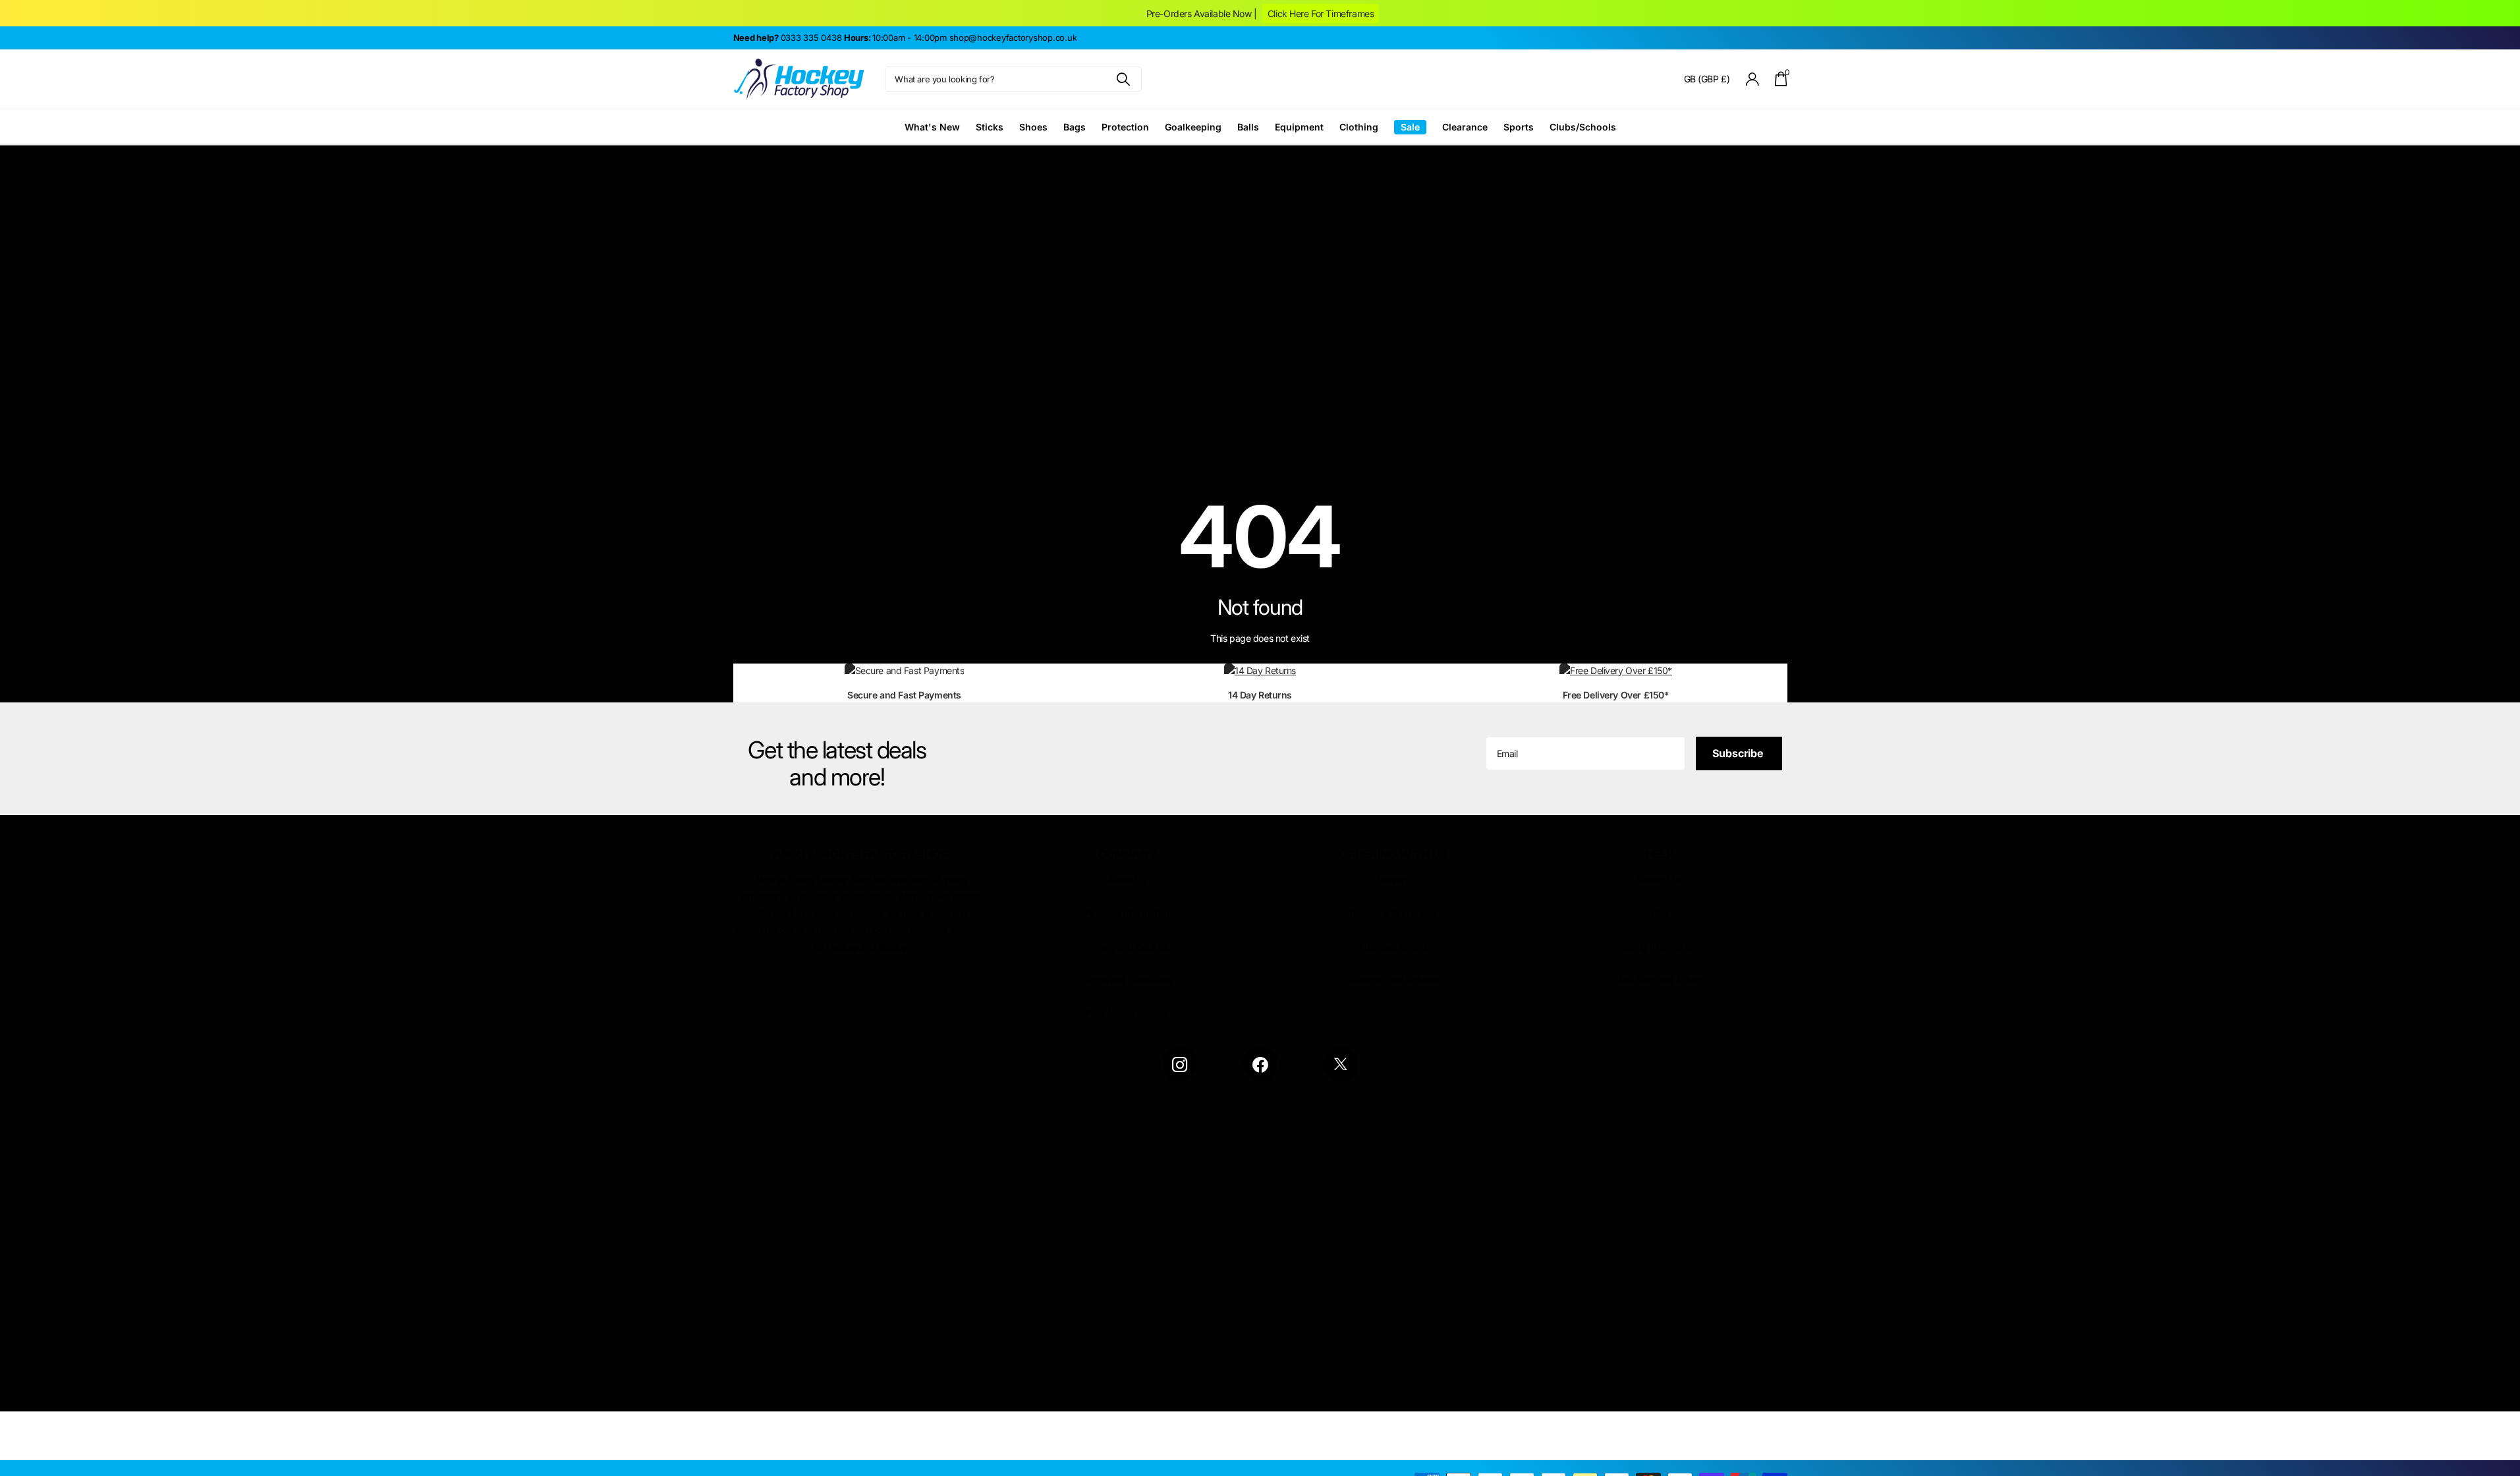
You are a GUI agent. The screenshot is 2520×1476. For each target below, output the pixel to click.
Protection (1125, 127)
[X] (1341, 1064)
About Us (1127, 879)
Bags (1075, 127)
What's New (932, 127)
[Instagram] (1180, 1064)
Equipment (1299, 127)
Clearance (1465, 127)
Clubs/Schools (1583, 127)
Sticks (990, 127)
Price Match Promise (1127, 1013)
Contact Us (1659, 879)
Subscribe (1739, 753)
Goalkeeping (1193, 127)
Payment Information (1127, 913)
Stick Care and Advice (1659, 979)
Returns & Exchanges (1393, 913)
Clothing (1359, 127)
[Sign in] (1752, 79)
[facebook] (1260, 1064)
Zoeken (1124, 79)
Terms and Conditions (1127, 979)
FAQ (1659, 913)
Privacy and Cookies (1127, 947)
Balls (1248, 127)
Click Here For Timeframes (1321, 14)
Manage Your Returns (1393, 979)
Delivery (1393, 879)
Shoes (1033, 127)
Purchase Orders (1393, 947)
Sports (1519, 127)
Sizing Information (1659, 947)
